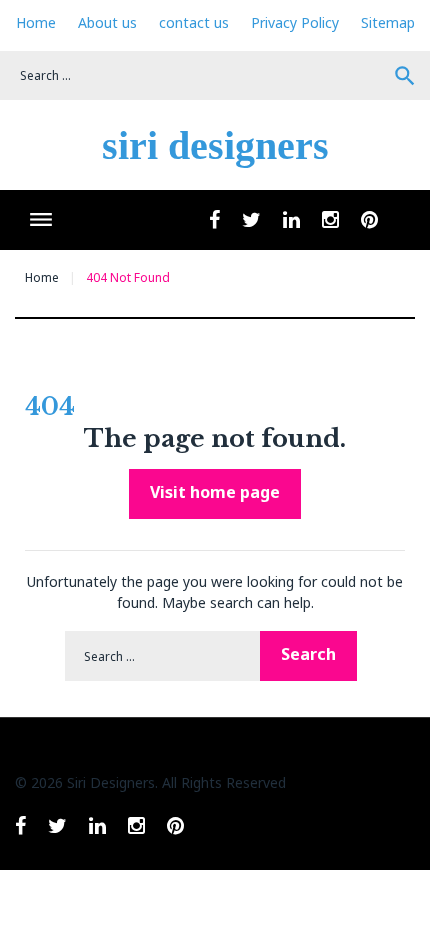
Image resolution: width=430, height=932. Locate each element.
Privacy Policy (295, 22)
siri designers (215, 145)
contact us (194, 22)
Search (405, 76)
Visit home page (215, 492)
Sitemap (388, 22)
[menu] (40, 219)
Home (36, 22)
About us (107, 22)
